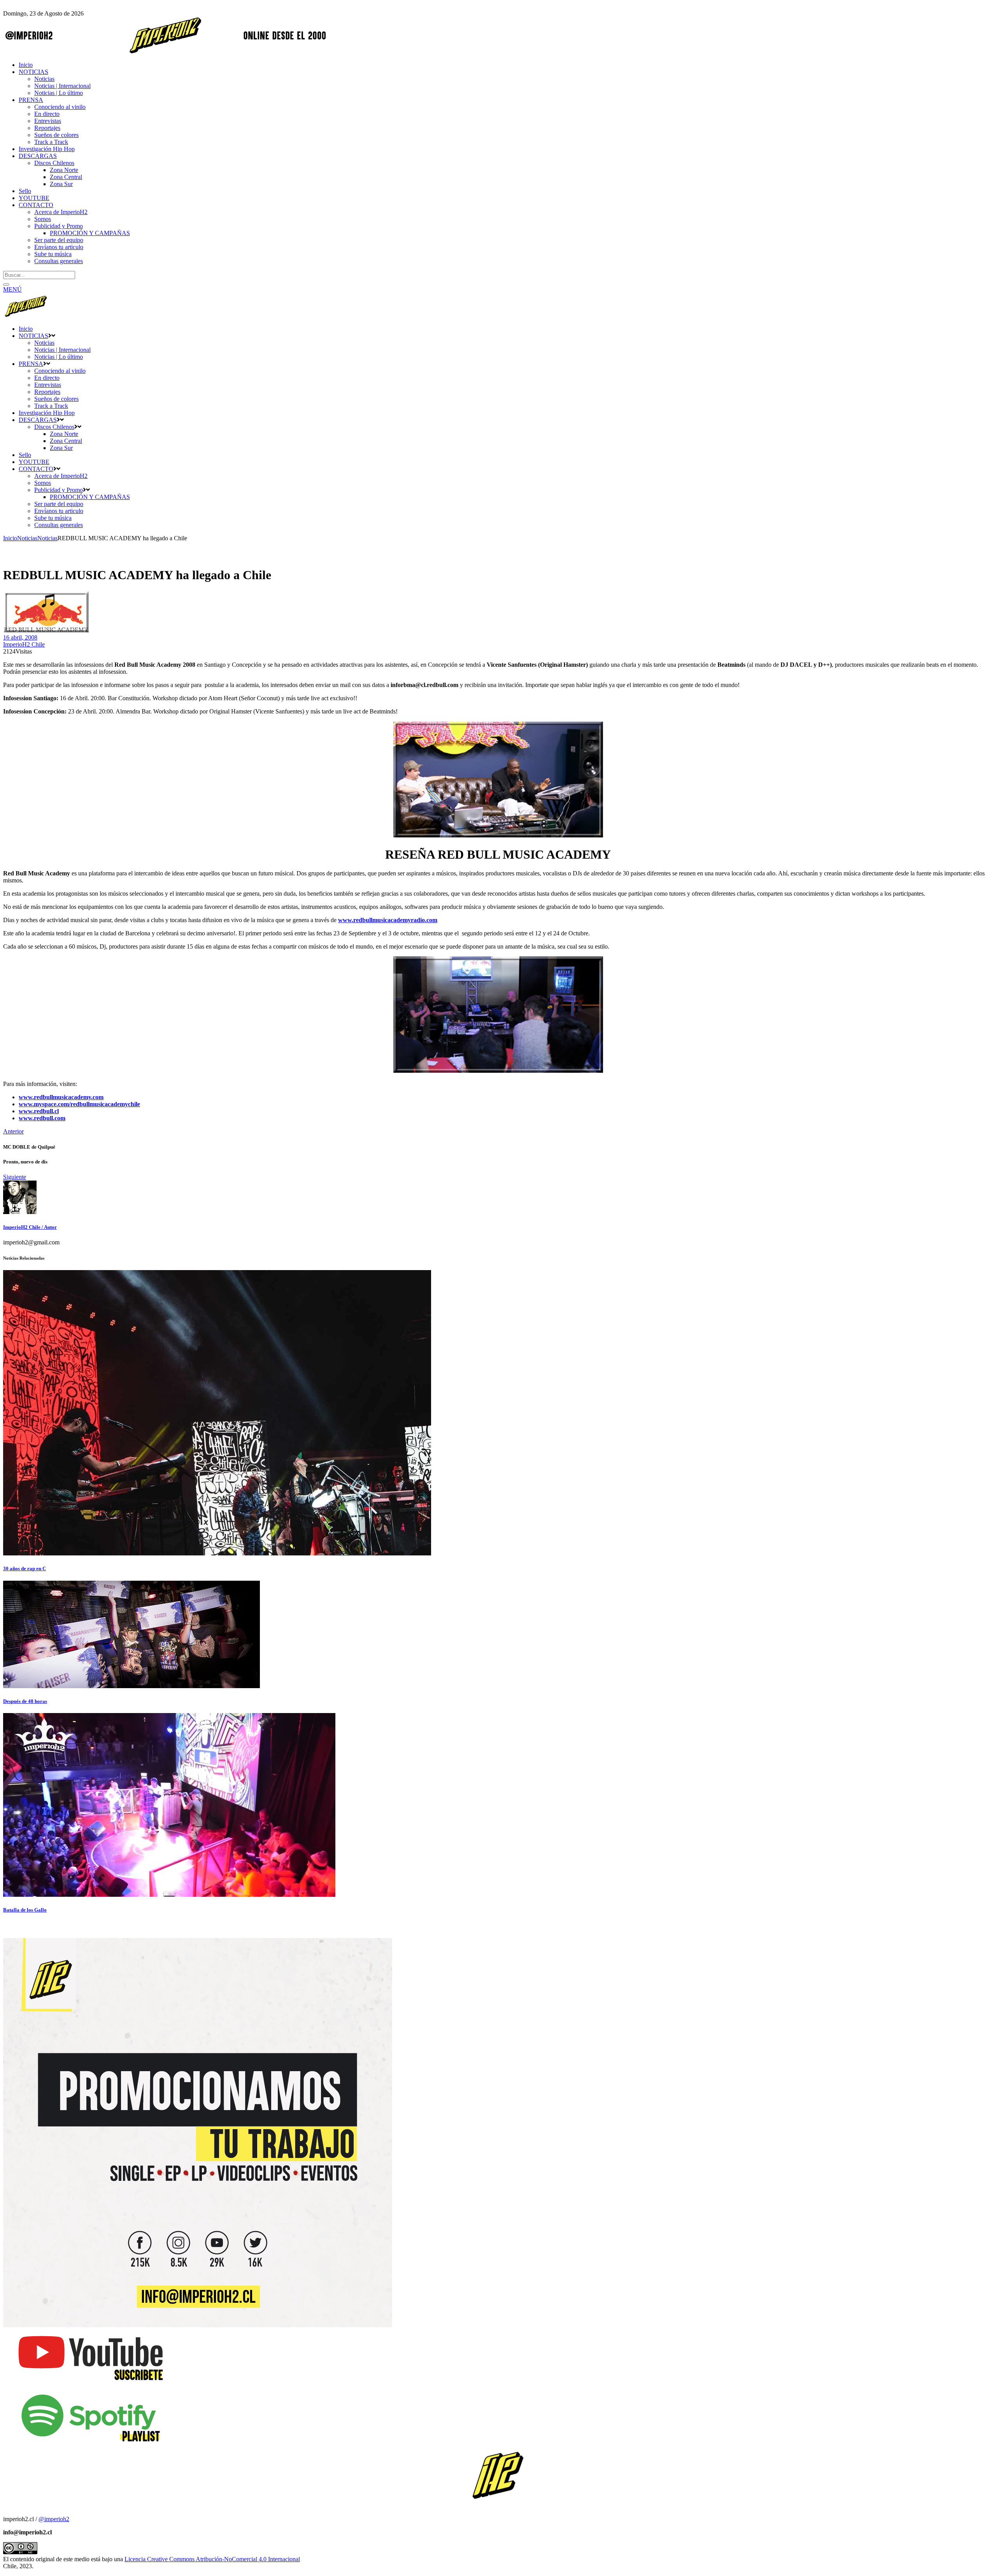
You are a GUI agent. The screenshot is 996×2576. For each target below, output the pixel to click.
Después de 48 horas (25, 1701)
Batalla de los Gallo (25, 1910)
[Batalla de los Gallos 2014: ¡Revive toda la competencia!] (169, 1895)
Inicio (10, 538)
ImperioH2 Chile (24, 644)
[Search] (6, 285)
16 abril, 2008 (20, 637)
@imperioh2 (54, 2519)
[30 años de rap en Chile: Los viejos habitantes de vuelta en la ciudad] (217, 1553)
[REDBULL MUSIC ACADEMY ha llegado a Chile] (20, 1212)
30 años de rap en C (25, 1568)
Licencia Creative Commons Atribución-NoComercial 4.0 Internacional (212, 2559)
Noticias (27, 538)
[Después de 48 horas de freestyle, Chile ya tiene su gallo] (132, 1686)
